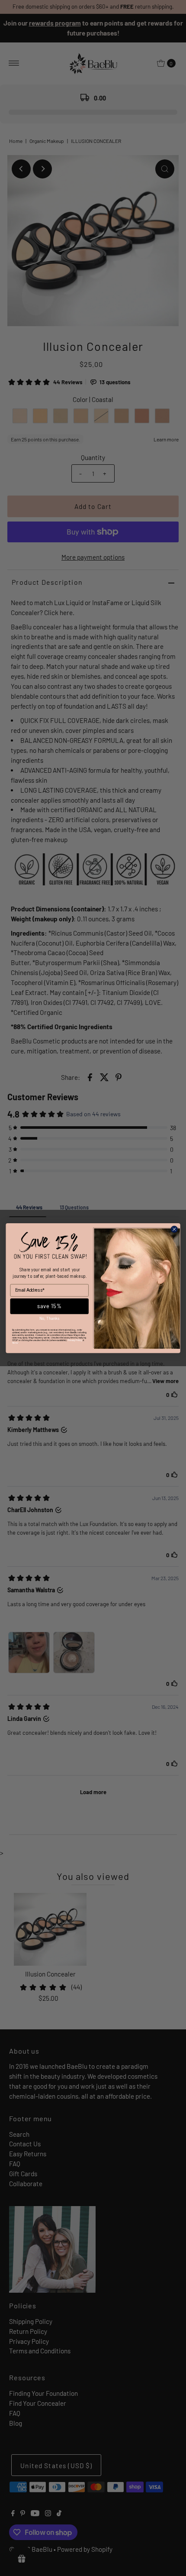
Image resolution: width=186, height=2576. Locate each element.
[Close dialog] (174, 1229)
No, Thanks (49, 1318)
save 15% (49, 1306)
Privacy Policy (75, 1340)
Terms (15, 1343)
